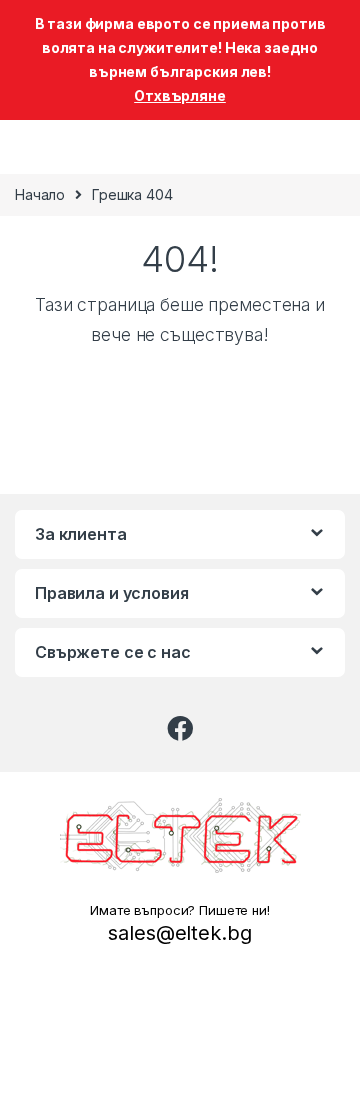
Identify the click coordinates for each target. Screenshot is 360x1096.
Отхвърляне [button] (180, 95)
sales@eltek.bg (179, 933)
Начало (40, 194)
